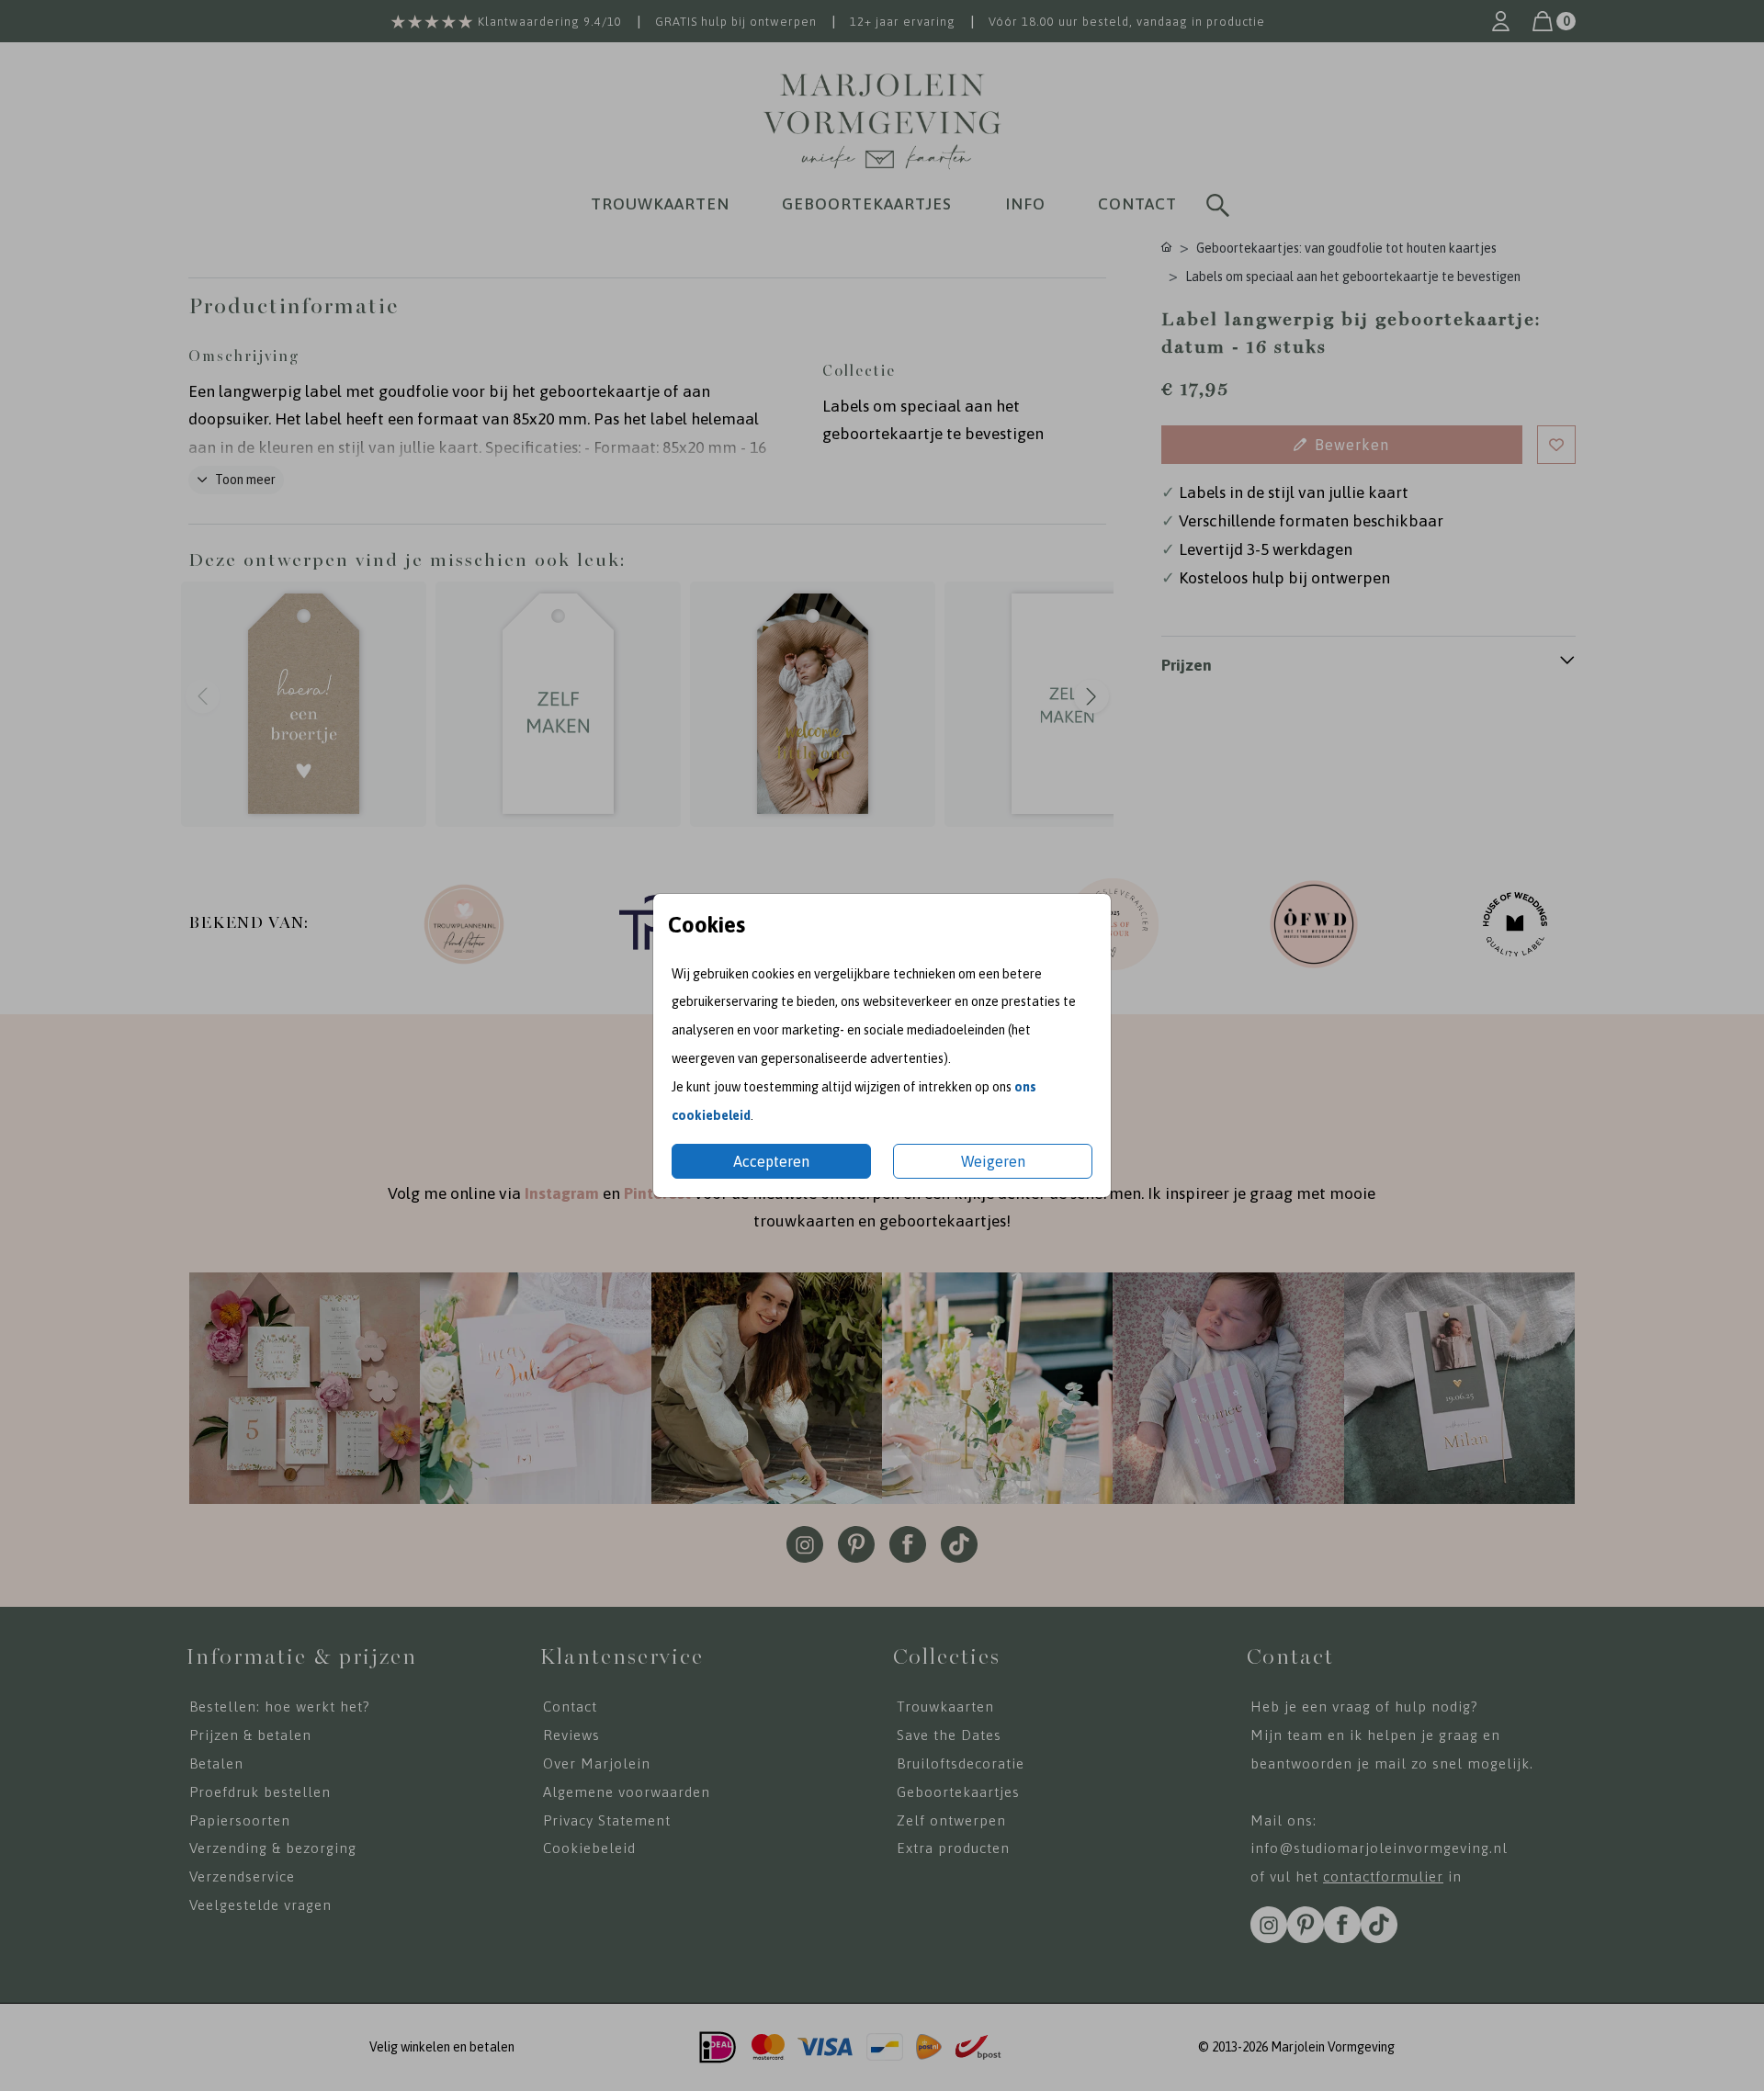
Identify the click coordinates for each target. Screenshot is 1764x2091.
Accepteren (771, 1161)
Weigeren (993, 1161)
